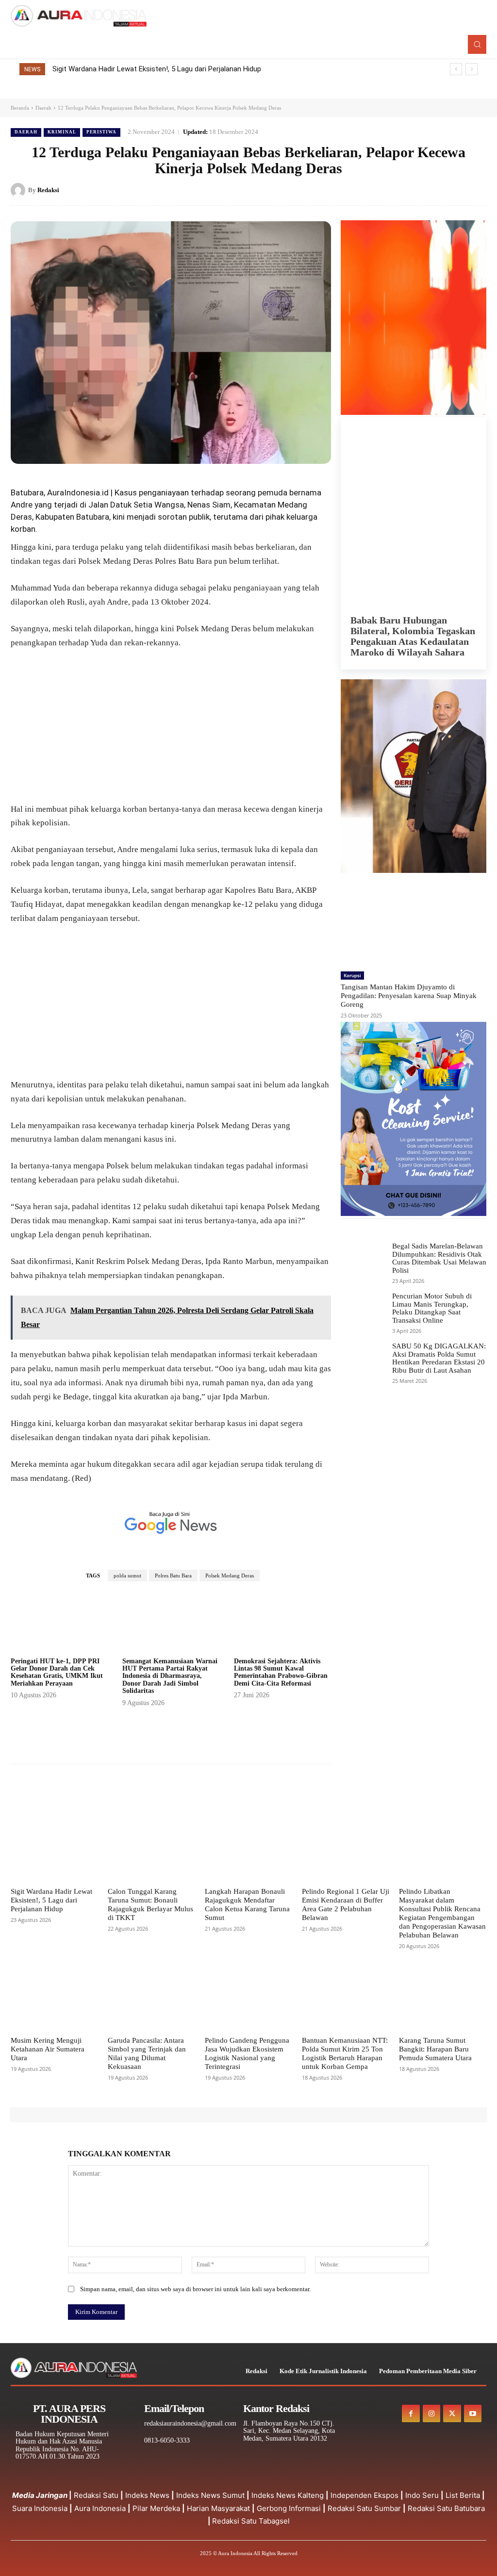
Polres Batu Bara (173, 1575)
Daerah (43, 108)
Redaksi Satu (96, 2495)
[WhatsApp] (477, 190)
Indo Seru (422, 2495)
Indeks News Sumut (210, 2495)
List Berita (463, 2495)
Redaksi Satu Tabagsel (251, 2521)
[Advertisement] (171, 731)
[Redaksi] (19, 190)
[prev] (456, 69)
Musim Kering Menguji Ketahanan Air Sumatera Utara (48, 2049)
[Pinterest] (454, 190)
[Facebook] (410, 190)
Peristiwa (101, 132)
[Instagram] (431, 2413)
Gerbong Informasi (289, 2508)
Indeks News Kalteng (288, 2495)
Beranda (20, 108)
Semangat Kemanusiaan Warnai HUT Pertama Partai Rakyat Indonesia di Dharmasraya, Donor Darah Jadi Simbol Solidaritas (170, 1676)
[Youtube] (473, 2413)
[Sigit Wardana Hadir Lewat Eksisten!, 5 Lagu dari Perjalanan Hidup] (54, 1852)
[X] (432, 190)
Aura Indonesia (100, 2508)
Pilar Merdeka (156, 2508)
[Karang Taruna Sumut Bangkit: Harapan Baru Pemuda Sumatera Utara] (443, 2001)
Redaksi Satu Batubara (446, 2508)
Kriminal (62, 132)
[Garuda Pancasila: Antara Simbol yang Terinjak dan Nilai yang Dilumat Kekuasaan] (151, 2001)
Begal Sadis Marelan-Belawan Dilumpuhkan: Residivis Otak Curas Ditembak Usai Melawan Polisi (439, 1258)
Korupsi (352, 975)
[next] (472, 69)
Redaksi (48, 190)
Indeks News (147, 2495)
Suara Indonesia (40, 2508)
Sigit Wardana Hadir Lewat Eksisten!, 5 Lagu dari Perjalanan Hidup (51, 1900)
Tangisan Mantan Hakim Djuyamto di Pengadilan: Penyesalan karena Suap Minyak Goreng (409, 996)
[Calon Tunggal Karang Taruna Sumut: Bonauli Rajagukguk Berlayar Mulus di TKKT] (151, 1852)
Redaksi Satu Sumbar (365, 2508)
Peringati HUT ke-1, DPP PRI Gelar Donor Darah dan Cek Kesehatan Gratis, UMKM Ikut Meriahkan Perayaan (57, 1672)
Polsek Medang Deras (230, 1575)
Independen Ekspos (364, 2495)
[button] (477, 44)
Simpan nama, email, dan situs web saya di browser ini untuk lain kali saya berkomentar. (195, 2289)
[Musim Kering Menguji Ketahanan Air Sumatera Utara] (54, 2001)
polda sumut (127, 1575)
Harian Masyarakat (218, 2508)
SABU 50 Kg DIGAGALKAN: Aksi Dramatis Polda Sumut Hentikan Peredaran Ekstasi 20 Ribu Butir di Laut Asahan (439, 1358)
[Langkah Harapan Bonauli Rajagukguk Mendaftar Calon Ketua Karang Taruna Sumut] (248, 1852)
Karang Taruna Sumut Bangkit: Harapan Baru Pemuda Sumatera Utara (435, 2049)
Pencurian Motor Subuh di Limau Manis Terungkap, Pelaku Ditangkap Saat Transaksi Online (432, 1308)
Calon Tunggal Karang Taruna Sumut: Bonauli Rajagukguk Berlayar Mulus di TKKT (182, 69)
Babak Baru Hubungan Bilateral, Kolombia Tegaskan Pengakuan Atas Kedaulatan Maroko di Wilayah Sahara (413, 636)
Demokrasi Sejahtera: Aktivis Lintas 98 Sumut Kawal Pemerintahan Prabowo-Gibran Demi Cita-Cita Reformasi (281, 1672)
